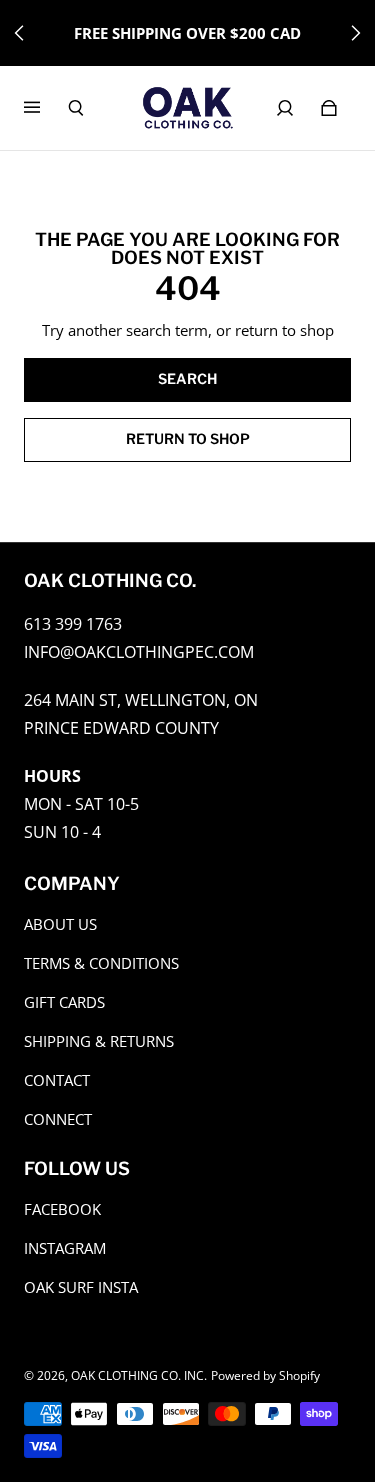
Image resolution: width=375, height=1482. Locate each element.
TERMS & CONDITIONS (101, 963)
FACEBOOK (62, 1209)
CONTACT (57, 1080)
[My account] (285, 108)
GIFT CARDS (64, 1002)
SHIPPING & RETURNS (99, 1041)
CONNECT (58, 1119)
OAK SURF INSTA (81, 1287)
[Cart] (329, 108)
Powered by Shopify (265, 1375)
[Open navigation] (46, 108)
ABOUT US (60, 924)
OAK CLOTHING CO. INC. (139, 1375)
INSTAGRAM (65, 1248)
